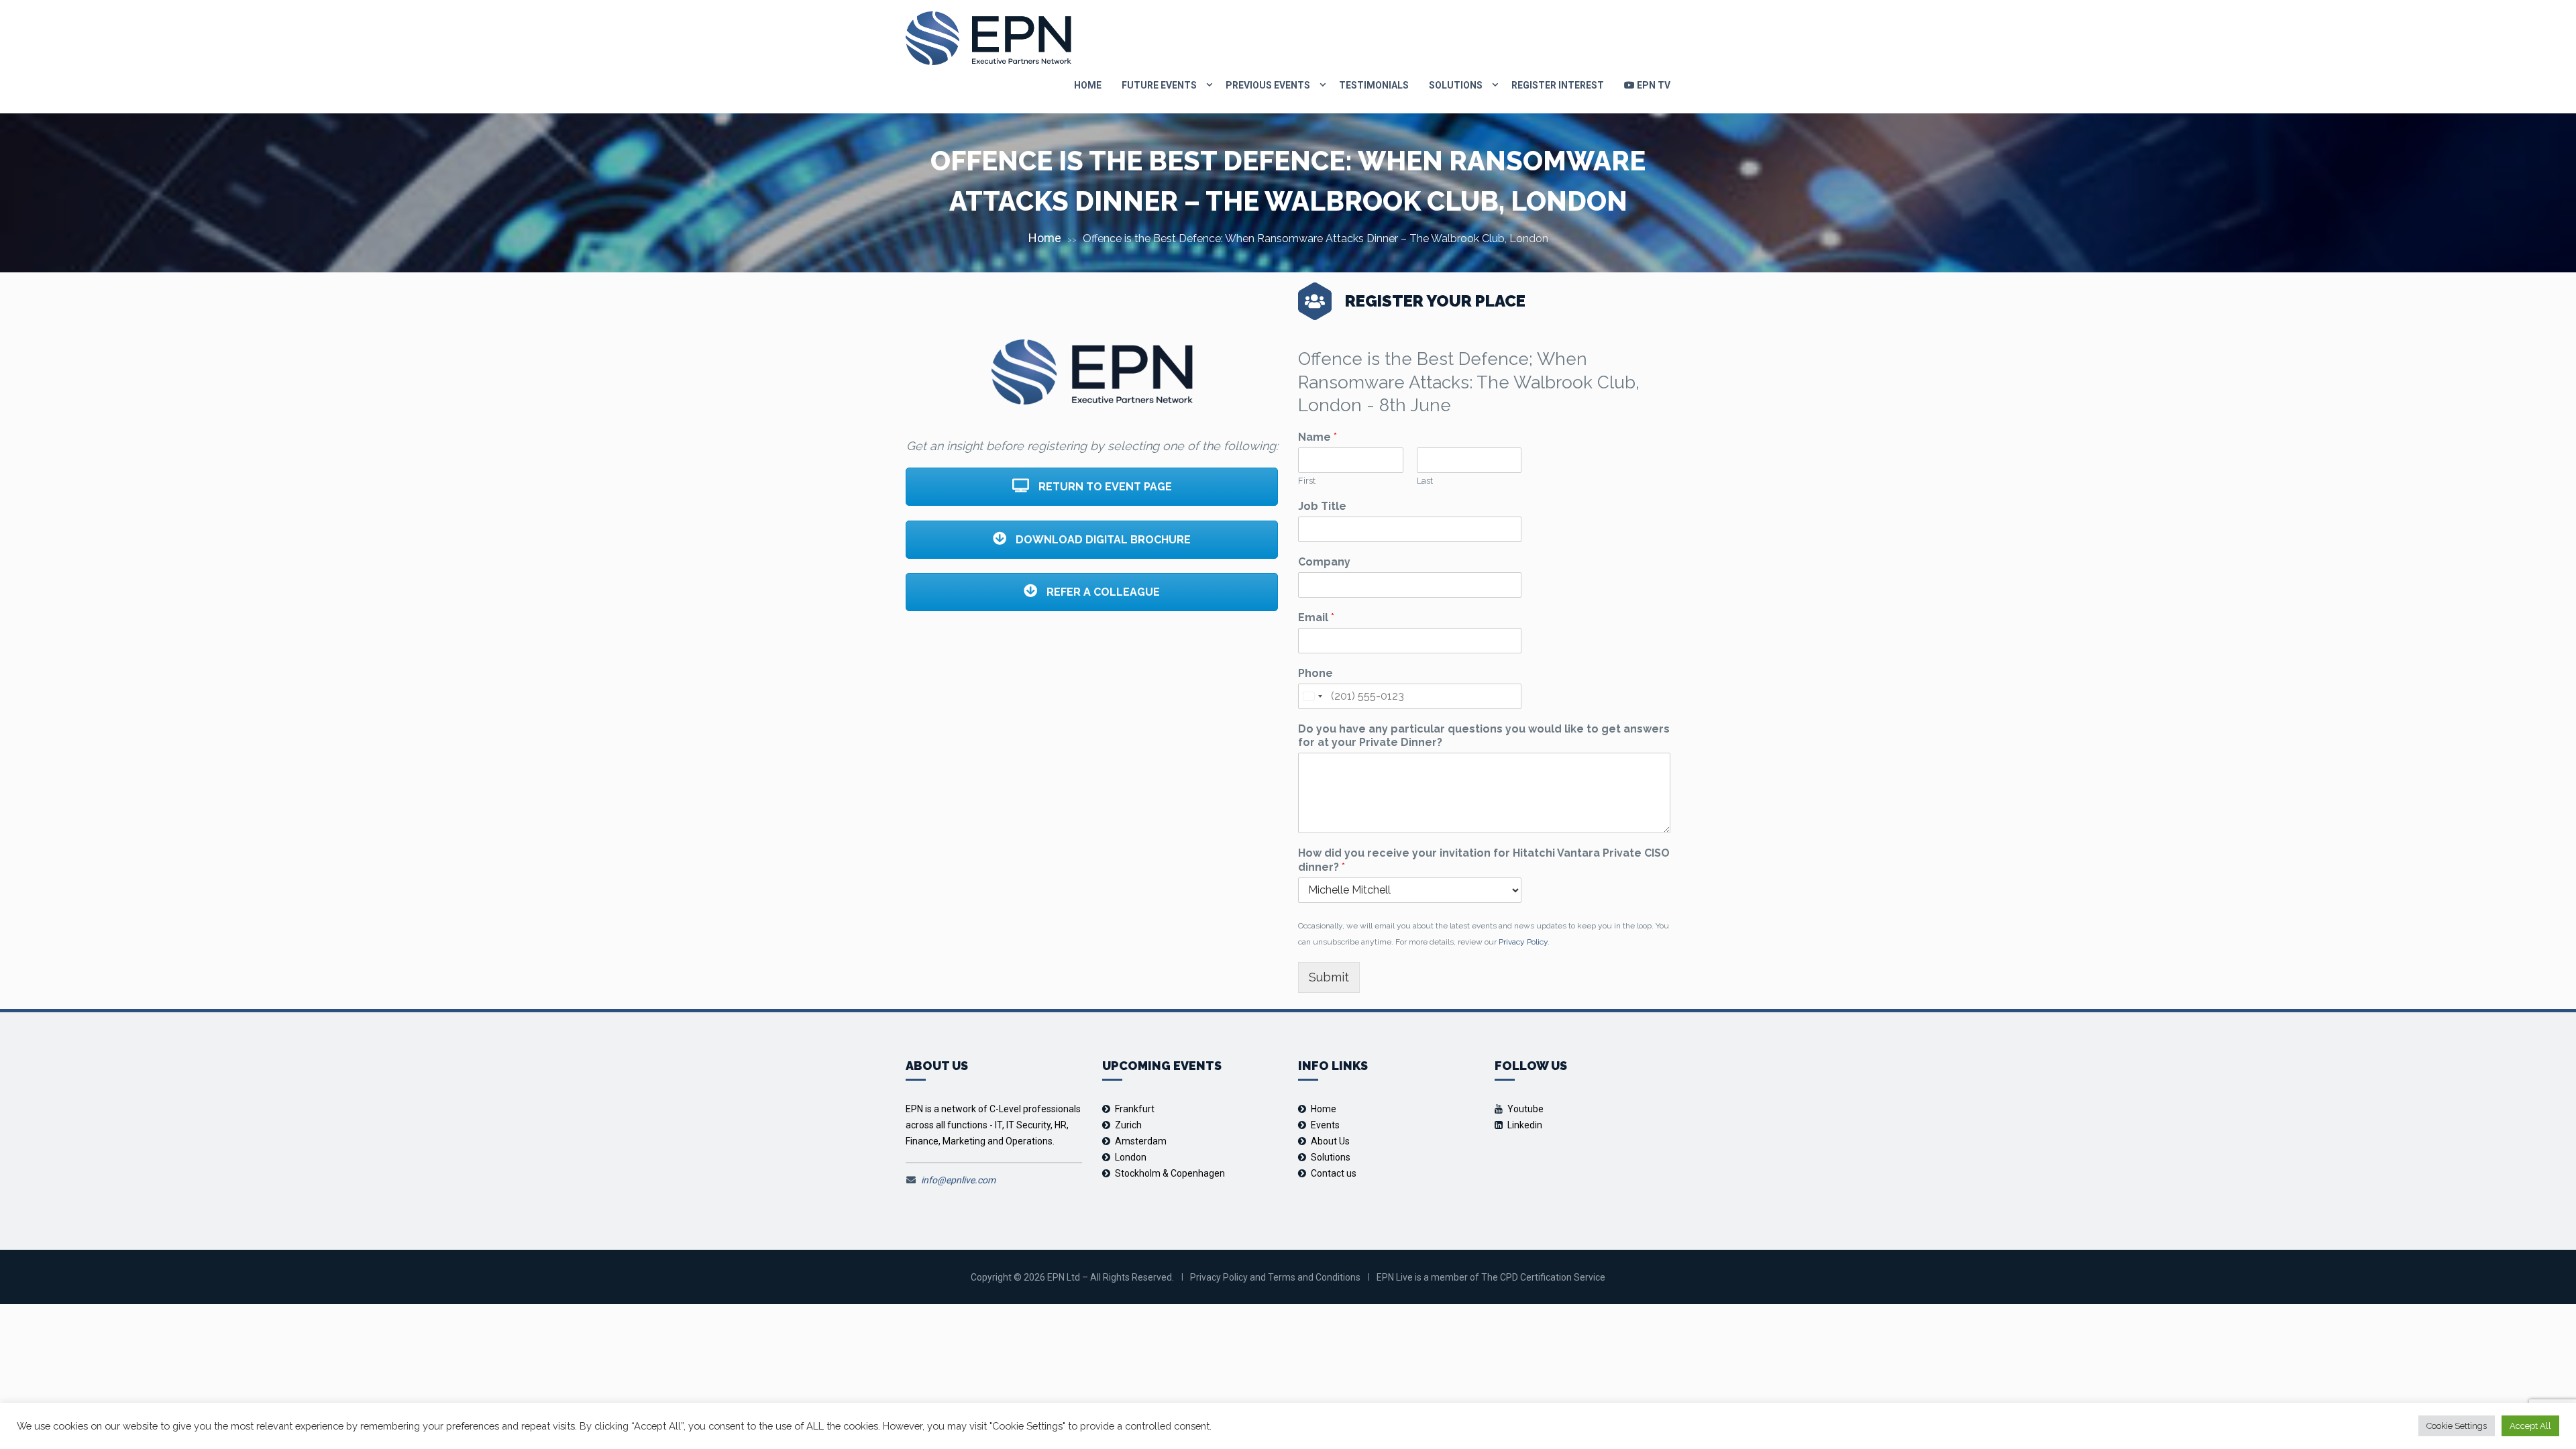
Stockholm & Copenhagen (1170, 1173)
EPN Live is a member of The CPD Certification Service (1491, 1277)
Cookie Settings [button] (2457, 1426)
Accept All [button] (2530, 1426)
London (1131, 1157)
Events (1325, 1125)
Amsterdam (1141, 1141)
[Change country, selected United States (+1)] (1312, 696)
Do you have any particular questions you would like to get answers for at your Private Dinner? (1484, 736)
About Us (1330, 1141)
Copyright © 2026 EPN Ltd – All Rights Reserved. (1072, 1277)
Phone (1316, 673)
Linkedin (1525, 1125)
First (1307, 481)
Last (1425, 481)
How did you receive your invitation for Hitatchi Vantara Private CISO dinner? (1484, 860)
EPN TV (1653, 85)
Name (1318, 437)
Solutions (1456, 85)
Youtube (1525, 1109)
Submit (1329, 977)
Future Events (1159, 85)
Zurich (1128, 1125)
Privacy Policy (1523, 942)
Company (1324, 562)
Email (1316, 618)
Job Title (1322, 506)
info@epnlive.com (958, 1180)
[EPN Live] (988, 38)
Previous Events (1268, 85)
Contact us (1334, 1173)
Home (1088, 85)
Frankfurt (1135, 1109)
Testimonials (1374, 85)
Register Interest (1558, 85)
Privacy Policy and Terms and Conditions (1275, 1277)
